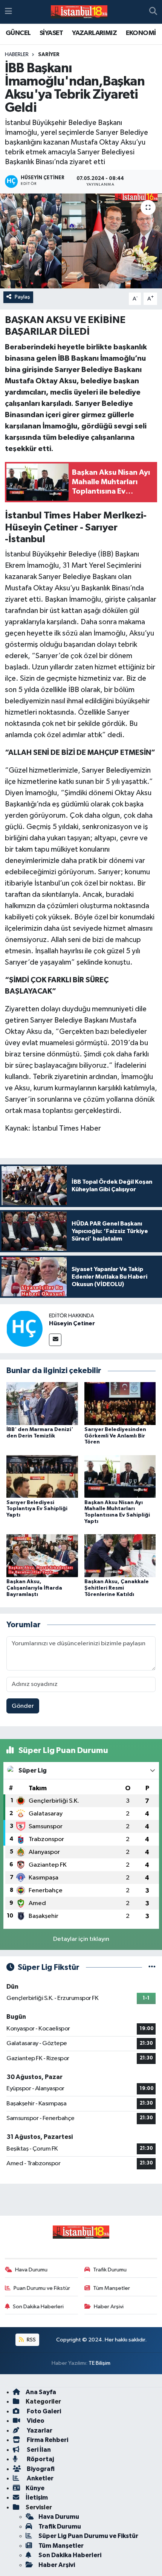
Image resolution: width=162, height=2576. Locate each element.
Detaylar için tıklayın (81, 1939)
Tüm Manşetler (112, 2288)
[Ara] (153, 12)
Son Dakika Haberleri (38, 2307)
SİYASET (51, 33)
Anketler (40, 2478)
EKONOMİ (141, 33)
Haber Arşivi (109, 2307)
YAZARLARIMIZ (94, 33)
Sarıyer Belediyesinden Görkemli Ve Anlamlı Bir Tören (115, 1436)
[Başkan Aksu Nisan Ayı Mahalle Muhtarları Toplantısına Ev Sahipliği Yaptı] (120, 1476)
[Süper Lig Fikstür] (152, 1967)
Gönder (23, 1706)
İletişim (37, 2498)
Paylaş (22, 297)
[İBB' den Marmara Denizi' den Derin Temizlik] (42, 1403)
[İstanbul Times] (79, 12)
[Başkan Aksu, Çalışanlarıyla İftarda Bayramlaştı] (42, 1556)
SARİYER (49, 55)
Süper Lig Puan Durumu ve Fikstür (88, 2536)
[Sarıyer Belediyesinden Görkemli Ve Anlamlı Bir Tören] (120, 1403)
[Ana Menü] (8, 12)
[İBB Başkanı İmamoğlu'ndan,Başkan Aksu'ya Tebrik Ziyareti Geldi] (81, 241)
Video (35, 2421)
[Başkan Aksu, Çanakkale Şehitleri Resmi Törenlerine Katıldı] (120, 1556)
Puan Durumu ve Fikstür (42, 2288)
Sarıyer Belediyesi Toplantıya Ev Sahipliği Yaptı (37, 1509)
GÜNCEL (18, 33)
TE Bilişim (99, 2363)
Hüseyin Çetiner (72, 1323)
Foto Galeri (43, 2411)
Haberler (17, 55)
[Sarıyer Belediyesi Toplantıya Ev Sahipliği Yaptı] (42, 1476)
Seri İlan (38, 2450)
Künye (35, 2488)
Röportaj (40, 2459)
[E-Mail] (55, 1340)
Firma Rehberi (47, 2440)
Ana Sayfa (41, 2392)
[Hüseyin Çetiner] (24, 1328)
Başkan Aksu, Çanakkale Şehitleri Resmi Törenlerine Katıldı (117, 1588)
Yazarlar (39, 2430)
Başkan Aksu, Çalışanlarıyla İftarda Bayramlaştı (34, 1588)
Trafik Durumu (110, 2270)
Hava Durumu (31, 2270)
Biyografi (40, 2469)
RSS (31, 2340)
